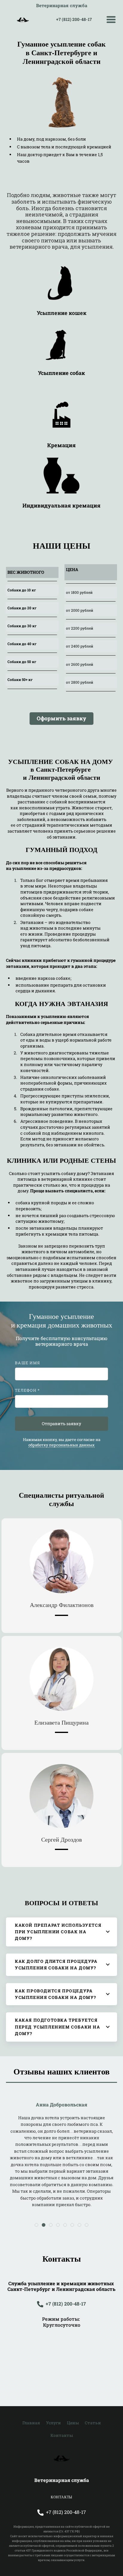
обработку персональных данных (61, 1445)
